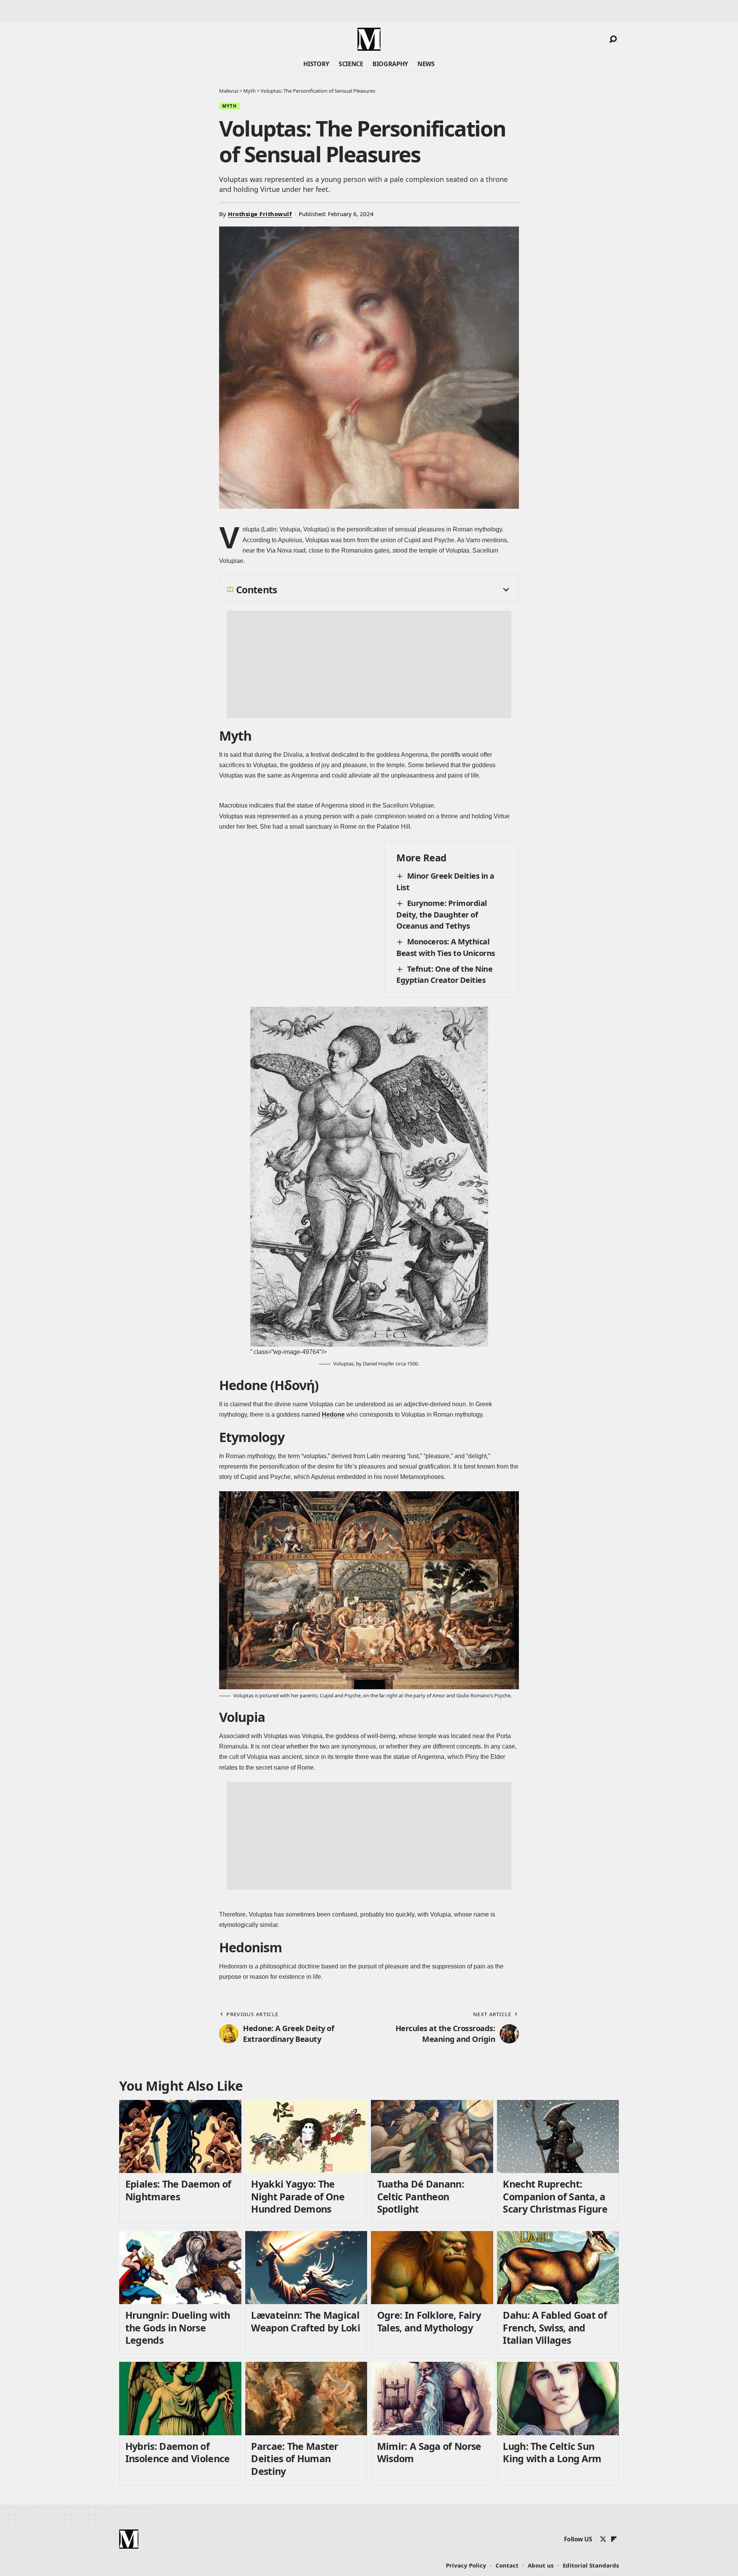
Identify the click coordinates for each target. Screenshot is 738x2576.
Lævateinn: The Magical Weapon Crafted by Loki (306, 2321)
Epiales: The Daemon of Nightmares (178, 2190)
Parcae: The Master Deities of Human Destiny (294, 2459)
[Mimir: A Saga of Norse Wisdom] (432, 2399)
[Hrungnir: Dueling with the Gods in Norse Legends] (180, 2268)
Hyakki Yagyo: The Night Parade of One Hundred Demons (298, 2196)
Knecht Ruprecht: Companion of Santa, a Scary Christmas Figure (555, 2196)
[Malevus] (369, 39)
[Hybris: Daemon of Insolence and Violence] (180, 2399)
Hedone (333, 1415)
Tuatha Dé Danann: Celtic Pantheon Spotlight (421, 2196)
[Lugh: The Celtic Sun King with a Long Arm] (558, 2399)
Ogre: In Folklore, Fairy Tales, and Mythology (429, 2321)
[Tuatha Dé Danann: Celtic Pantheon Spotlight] (432, 2137)
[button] (613, 39)
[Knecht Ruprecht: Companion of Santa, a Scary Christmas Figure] (558, 2137)
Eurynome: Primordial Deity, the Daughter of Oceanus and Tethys (442, 914)
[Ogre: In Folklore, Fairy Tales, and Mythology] (432, 2268)
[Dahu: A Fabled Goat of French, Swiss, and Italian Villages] (558, 2268)
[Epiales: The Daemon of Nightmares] (180, 2137)
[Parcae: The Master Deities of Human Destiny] (306, 2399)
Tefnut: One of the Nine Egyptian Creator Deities (444, 975)
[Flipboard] (614, 2539)
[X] (603, 2539)
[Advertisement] (369, 664)
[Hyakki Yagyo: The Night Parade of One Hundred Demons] (306, 2137)
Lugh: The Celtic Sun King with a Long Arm (552, 2452)
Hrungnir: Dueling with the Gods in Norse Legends (178, 2327)
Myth (229, 106)
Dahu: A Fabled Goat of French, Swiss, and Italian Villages (555, 2327)
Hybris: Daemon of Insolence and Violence (178, 2452)
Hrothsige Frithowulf (260, 214)
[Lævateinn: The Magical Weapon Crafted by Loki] (306, 2268)
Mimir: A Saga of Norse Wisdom (429, 2452)
